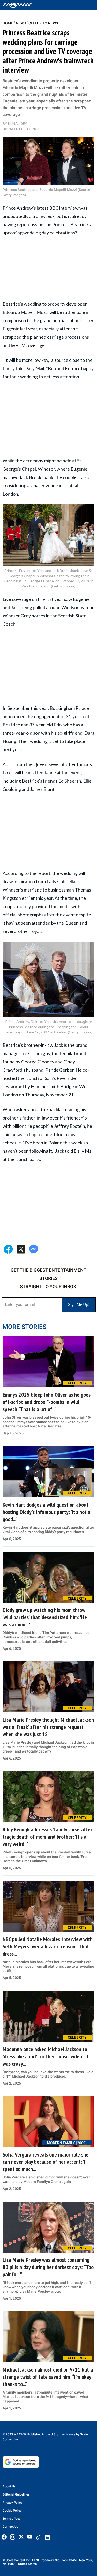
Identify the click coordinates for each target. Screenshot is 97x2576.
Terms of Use (12, 2519)
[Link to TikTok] (38, 2538)
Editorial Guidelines (16, 2494)
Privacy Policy (12, 2503)
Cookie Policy (12, 2511)
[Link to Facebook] (4, 2537)
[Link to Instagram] (13, 2537)
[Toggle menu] (89, 5)
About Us (9, 2486)
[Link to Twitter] (21, 2537)
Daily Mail (34, 368)
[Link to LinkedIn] (47, 2537)
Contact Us (10, 2527)
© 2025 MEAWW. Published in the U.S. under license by (41, 2434)
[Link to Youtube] (30, 2537)
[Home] (17, 5)
